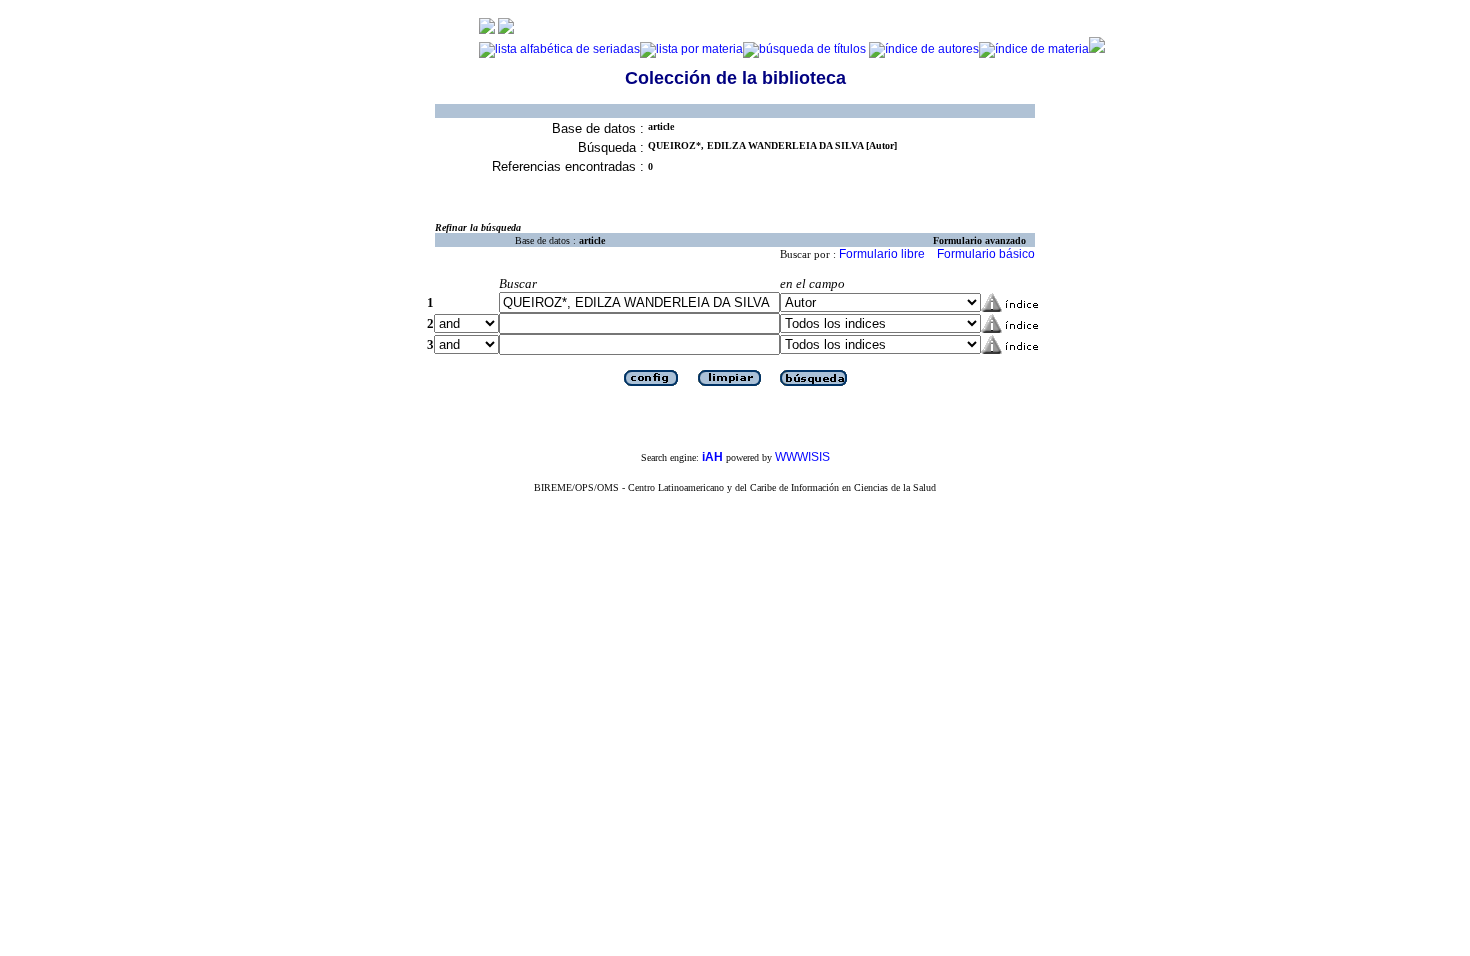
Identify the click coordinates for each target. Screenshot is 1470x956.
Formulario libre (882, 254)
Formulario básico (986, 254)
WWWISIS (802, 457)
